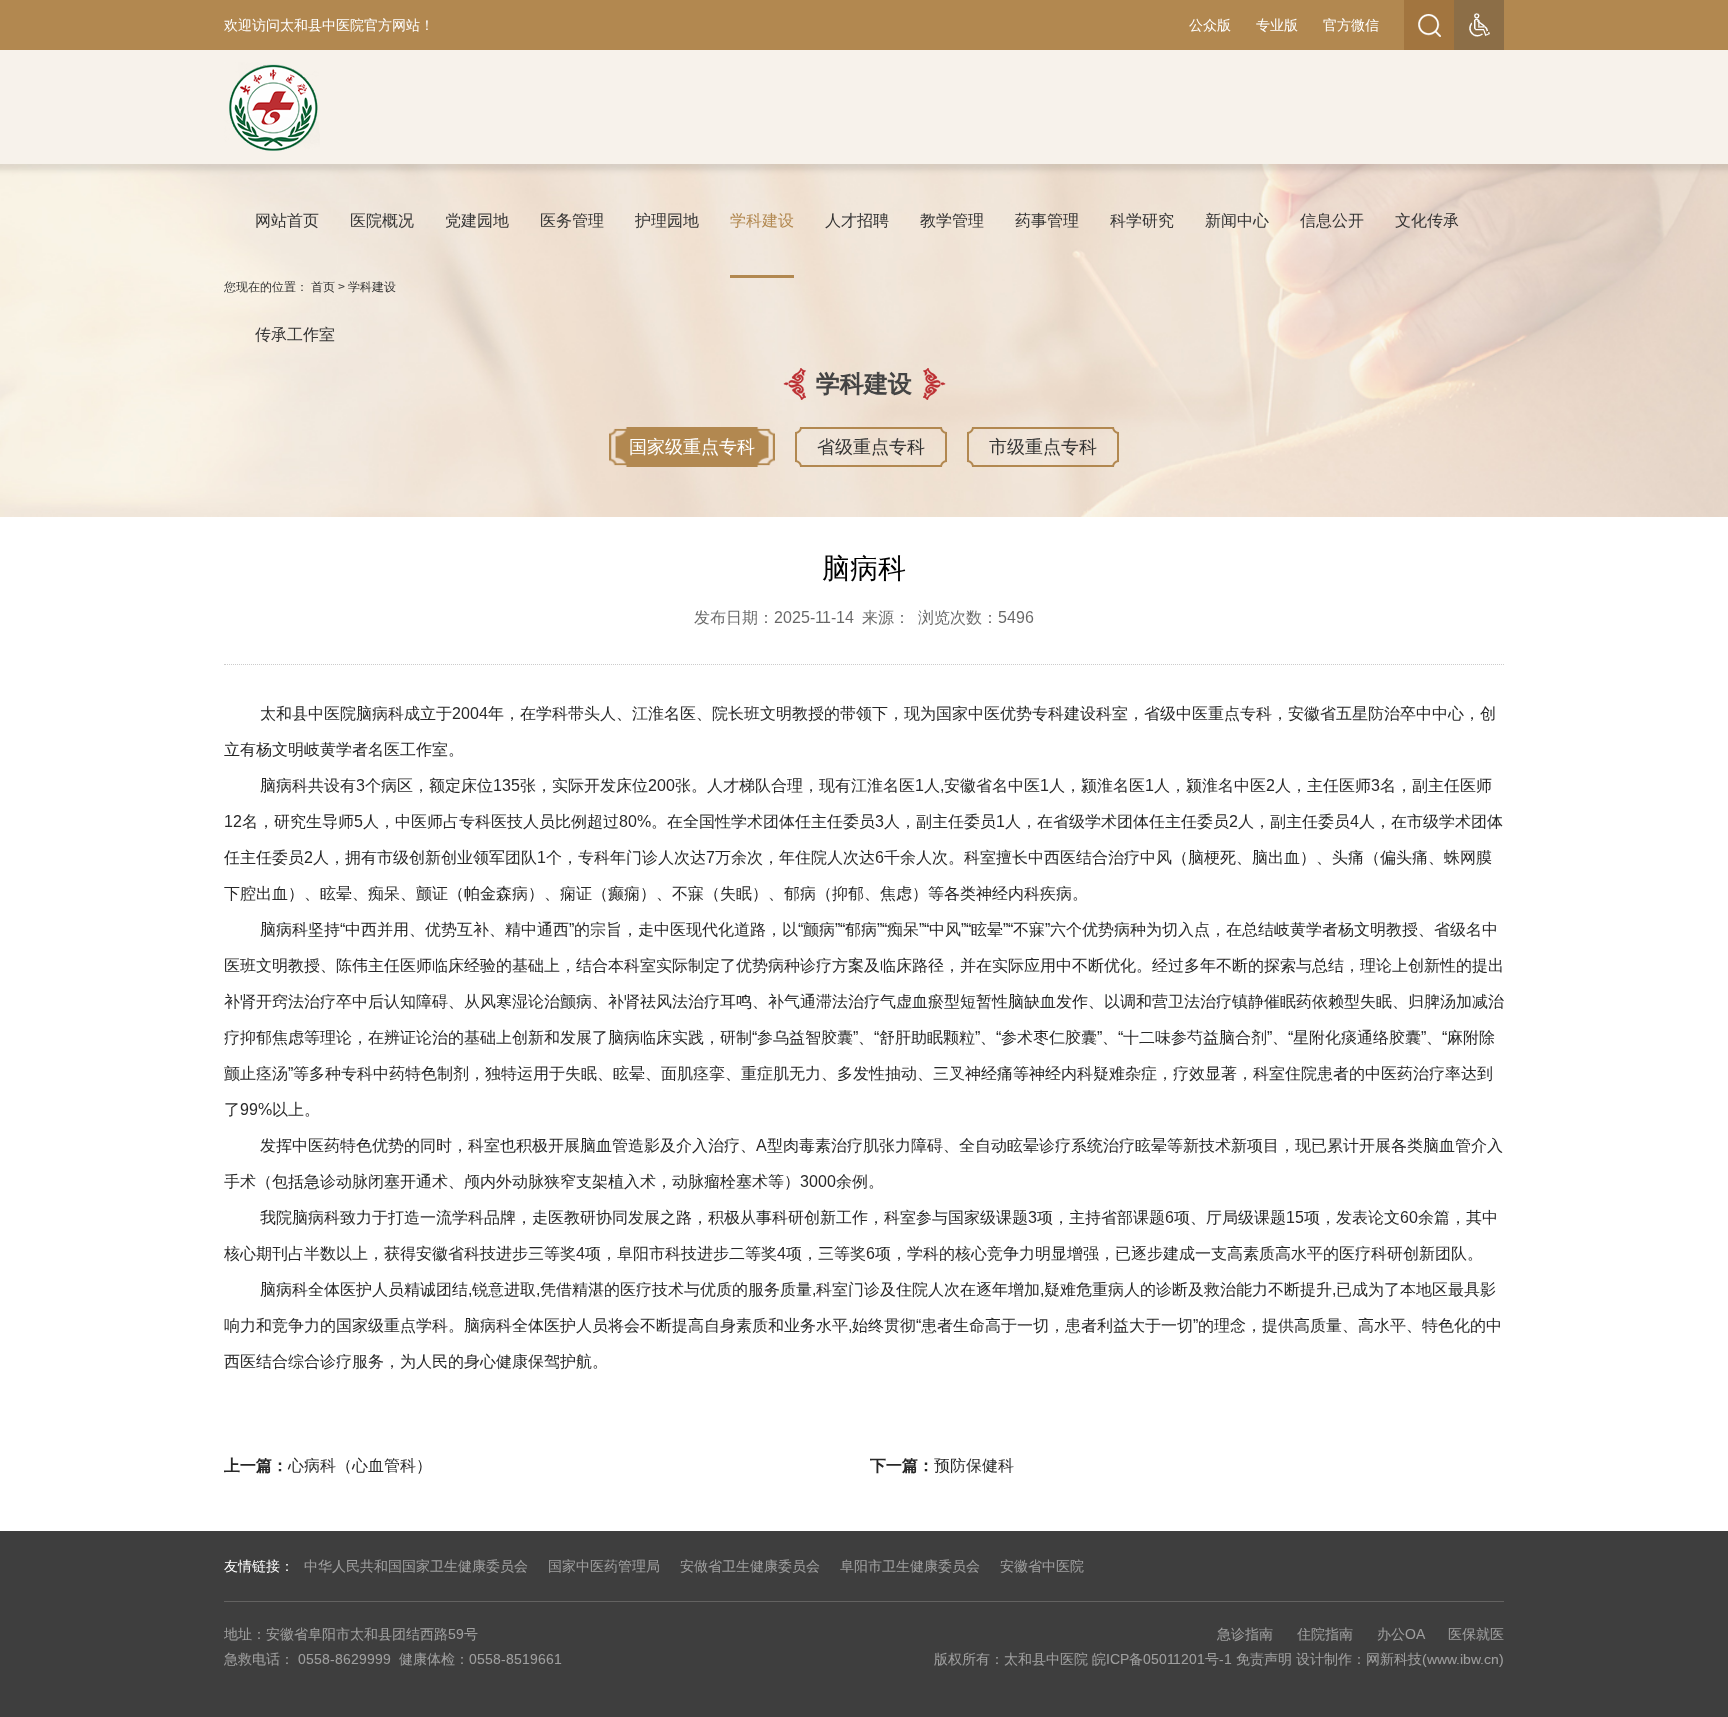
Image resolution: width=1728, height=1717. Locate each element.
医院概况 (382, 220)
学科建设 (762, 220)
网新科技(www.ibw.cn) (1435, 1659)
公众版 (1210, 25)
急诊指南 (1245, 1634)
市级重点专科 (1043, 447)
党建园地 (477, 220)
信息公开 (1332, 220)
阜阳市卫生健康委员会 (910, 1566)
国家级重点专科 (692, 447)
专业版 (1277, 25)
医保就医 (1476, 1634)
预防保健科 (974, 1465)
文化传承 (1427, 220)
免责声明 (1264, 1659)
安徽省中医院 (1042, 1566)
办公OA (1400, 1634)
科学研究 (1142, 220)
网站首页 (287, 220)
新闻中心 (1237, 220)
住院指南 (1325, 1634)
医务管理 (572, 220)
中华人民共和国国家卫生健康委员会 (416, 1566)
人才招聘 (857, 220)
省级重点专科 (871, 447)
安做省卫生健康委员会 (750, 1566)
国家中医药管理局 (604, 1566)
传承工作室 (295, 334)
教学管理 (952, 220)
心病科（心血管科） (360, 1465)
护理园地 (667, 220)
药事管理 (1047, 220)
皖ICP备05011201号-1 (1162, 1659)
